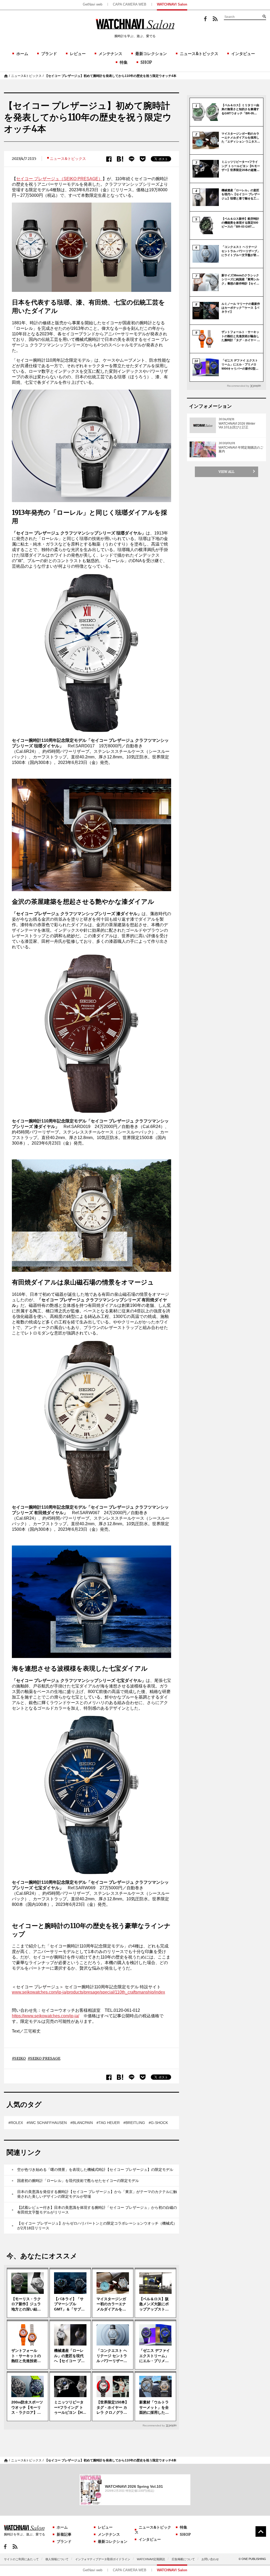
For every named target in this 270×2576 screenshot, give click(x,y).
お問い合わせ (210, 2559)
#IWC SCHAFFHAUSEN (47, 2123)
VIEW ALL (226, 472)
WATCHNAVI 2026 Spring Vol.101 (134, 2486)
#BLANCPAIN (82, 2123)
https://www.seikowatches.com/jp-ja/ (45, 2016)
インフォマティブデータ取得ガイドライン (103, 2559)
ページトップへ (261, 2531)
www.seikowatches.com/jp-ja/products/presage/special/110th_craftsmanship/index (88, 1992)
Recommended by (154, 2425)
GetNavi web (93, 4)
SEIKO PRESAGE (45, 2058)
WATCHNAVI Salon (172, 4)
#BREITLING (134, 2123)
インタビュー (243, 54)
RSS (215, 19)
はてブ (120, 159)
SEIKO (20, 2058)
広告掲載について (183, 2559)
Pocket (143, 159)
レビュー (78, 54)
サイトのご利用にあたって (21, 2559)
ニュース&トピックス (199, 54)
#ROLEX (16, 2123)
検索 (264, 16)
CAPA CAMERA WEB (130, 4)
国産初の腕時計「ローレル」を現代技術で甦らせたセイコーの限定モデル (78, 2181)
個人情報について (57, 2559)
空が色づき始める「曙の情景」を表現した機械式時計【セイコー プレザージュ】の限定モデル (95, 2170)
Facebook (205, 19)
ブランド (49, 54)
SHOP (146, 62)
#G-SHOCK (158, 2123)
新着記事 (64, 2534)
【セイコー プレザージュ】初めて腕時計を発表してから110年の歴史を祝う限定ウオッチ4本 (111, 76)
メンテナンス (110, 54)
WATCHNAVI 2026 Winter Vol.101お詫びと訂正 (237, 425)
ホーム (22, 54)
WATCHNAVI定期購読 (151, 2559)
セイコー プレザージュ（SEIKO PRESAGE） (59, 179)
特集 (124, 62)
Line (132, 159)
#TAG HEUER (108, 2123)
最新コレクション (151, 54)
